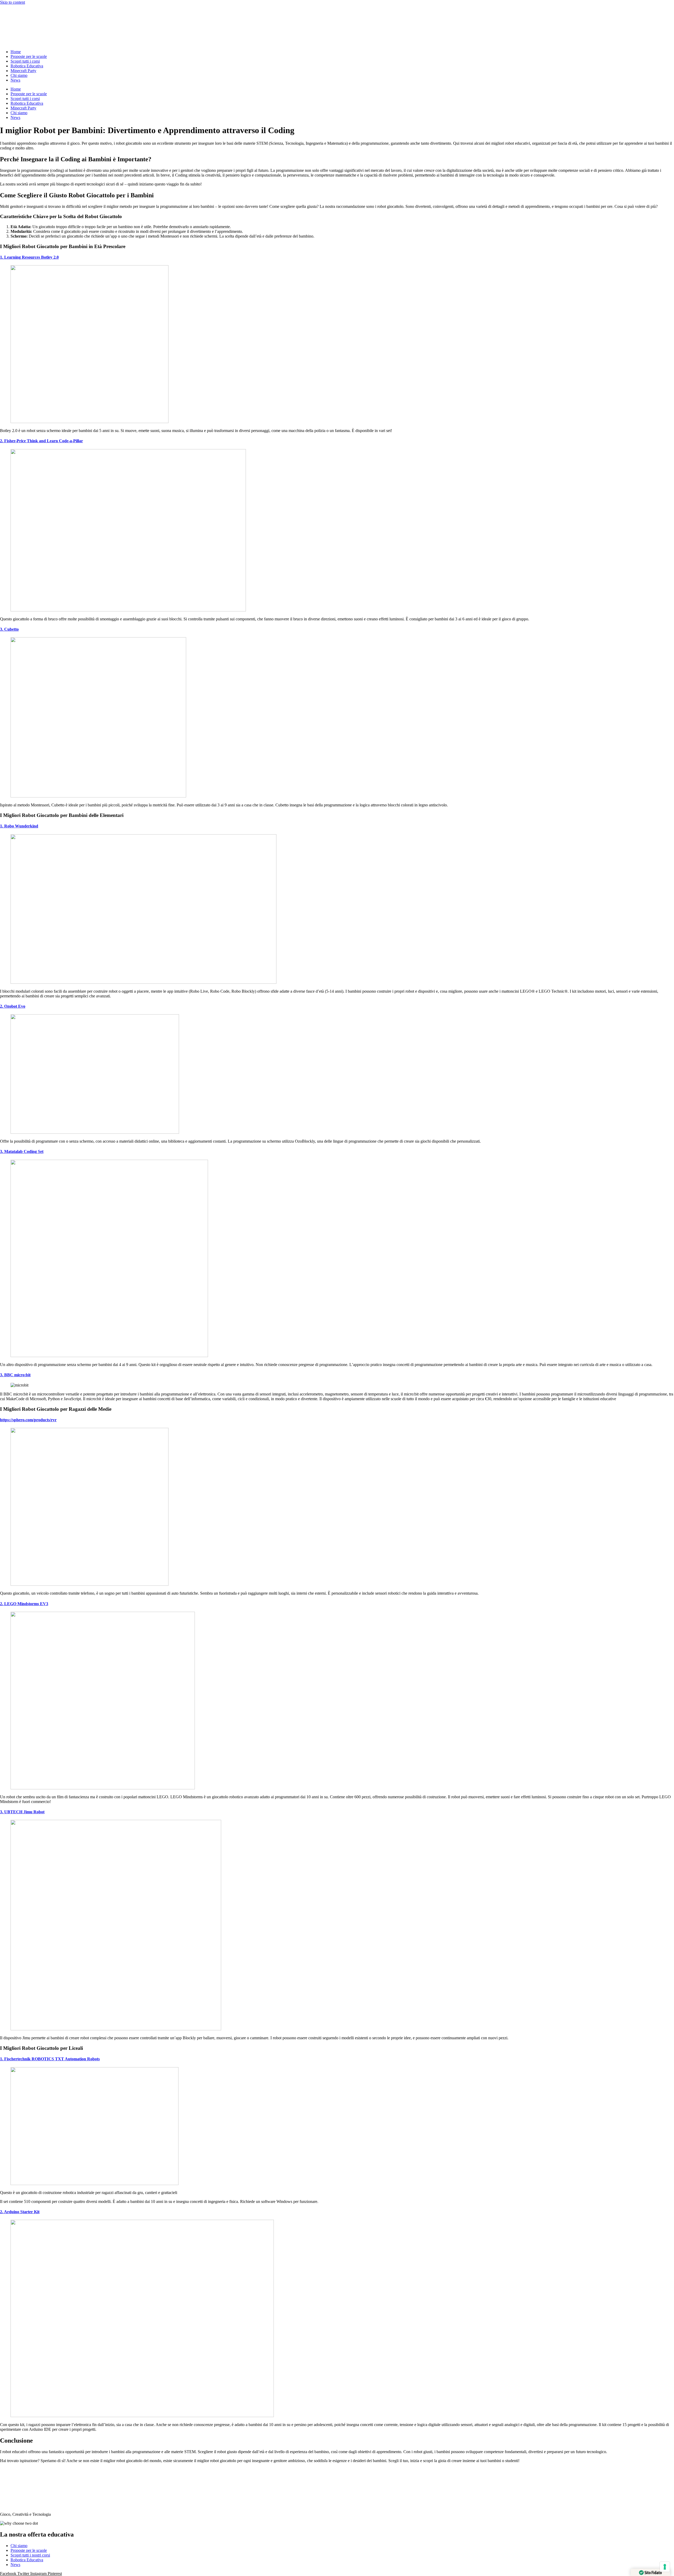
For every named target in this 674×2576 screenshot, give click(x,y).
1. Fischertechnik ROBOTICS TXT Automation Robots (50, 2059)
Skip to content (13, 2)
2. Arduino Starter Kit (20, 2212)
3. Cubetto (9, 629)
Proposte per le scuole (29, 56)
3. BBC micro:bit (15, 1375)
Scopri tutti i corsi (25, 61)
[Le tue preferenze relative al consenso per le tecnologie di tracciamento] (665, 2567)
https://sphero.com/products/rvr (28, 1420)
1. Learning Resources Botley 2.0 (29, 257)
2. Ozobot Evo (13, 1006)
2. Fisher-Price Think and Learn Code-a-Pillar (41, 441)
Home (16, 52)
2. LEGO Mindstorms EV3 (24, 1604)
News (15, 80)
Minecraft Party (23, 71)
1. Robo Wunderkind (19, 826)
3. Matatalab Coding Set (22, 1151)
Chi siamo (19, 75)
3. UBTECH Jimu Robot (22, 1812)
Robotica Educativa (27, 66)
